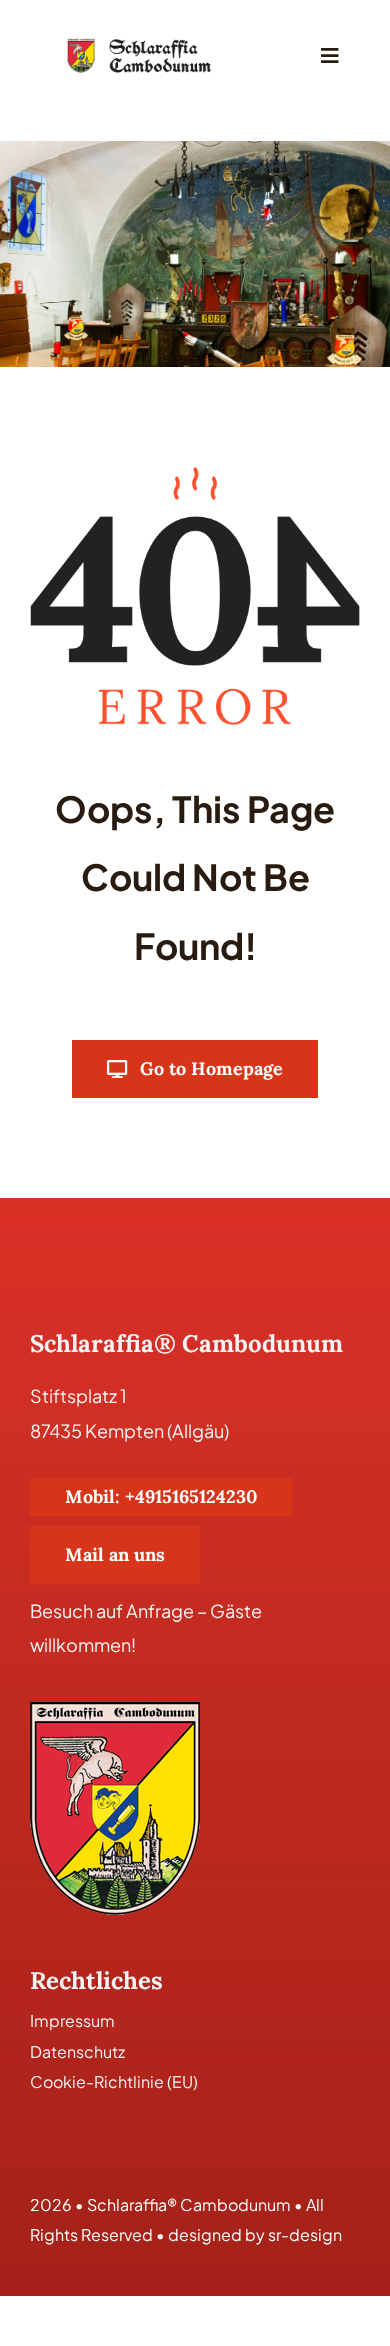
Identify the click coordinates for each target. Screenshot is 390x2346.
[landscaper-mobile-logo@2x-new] (140, 43)
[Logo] (115, 1710)
